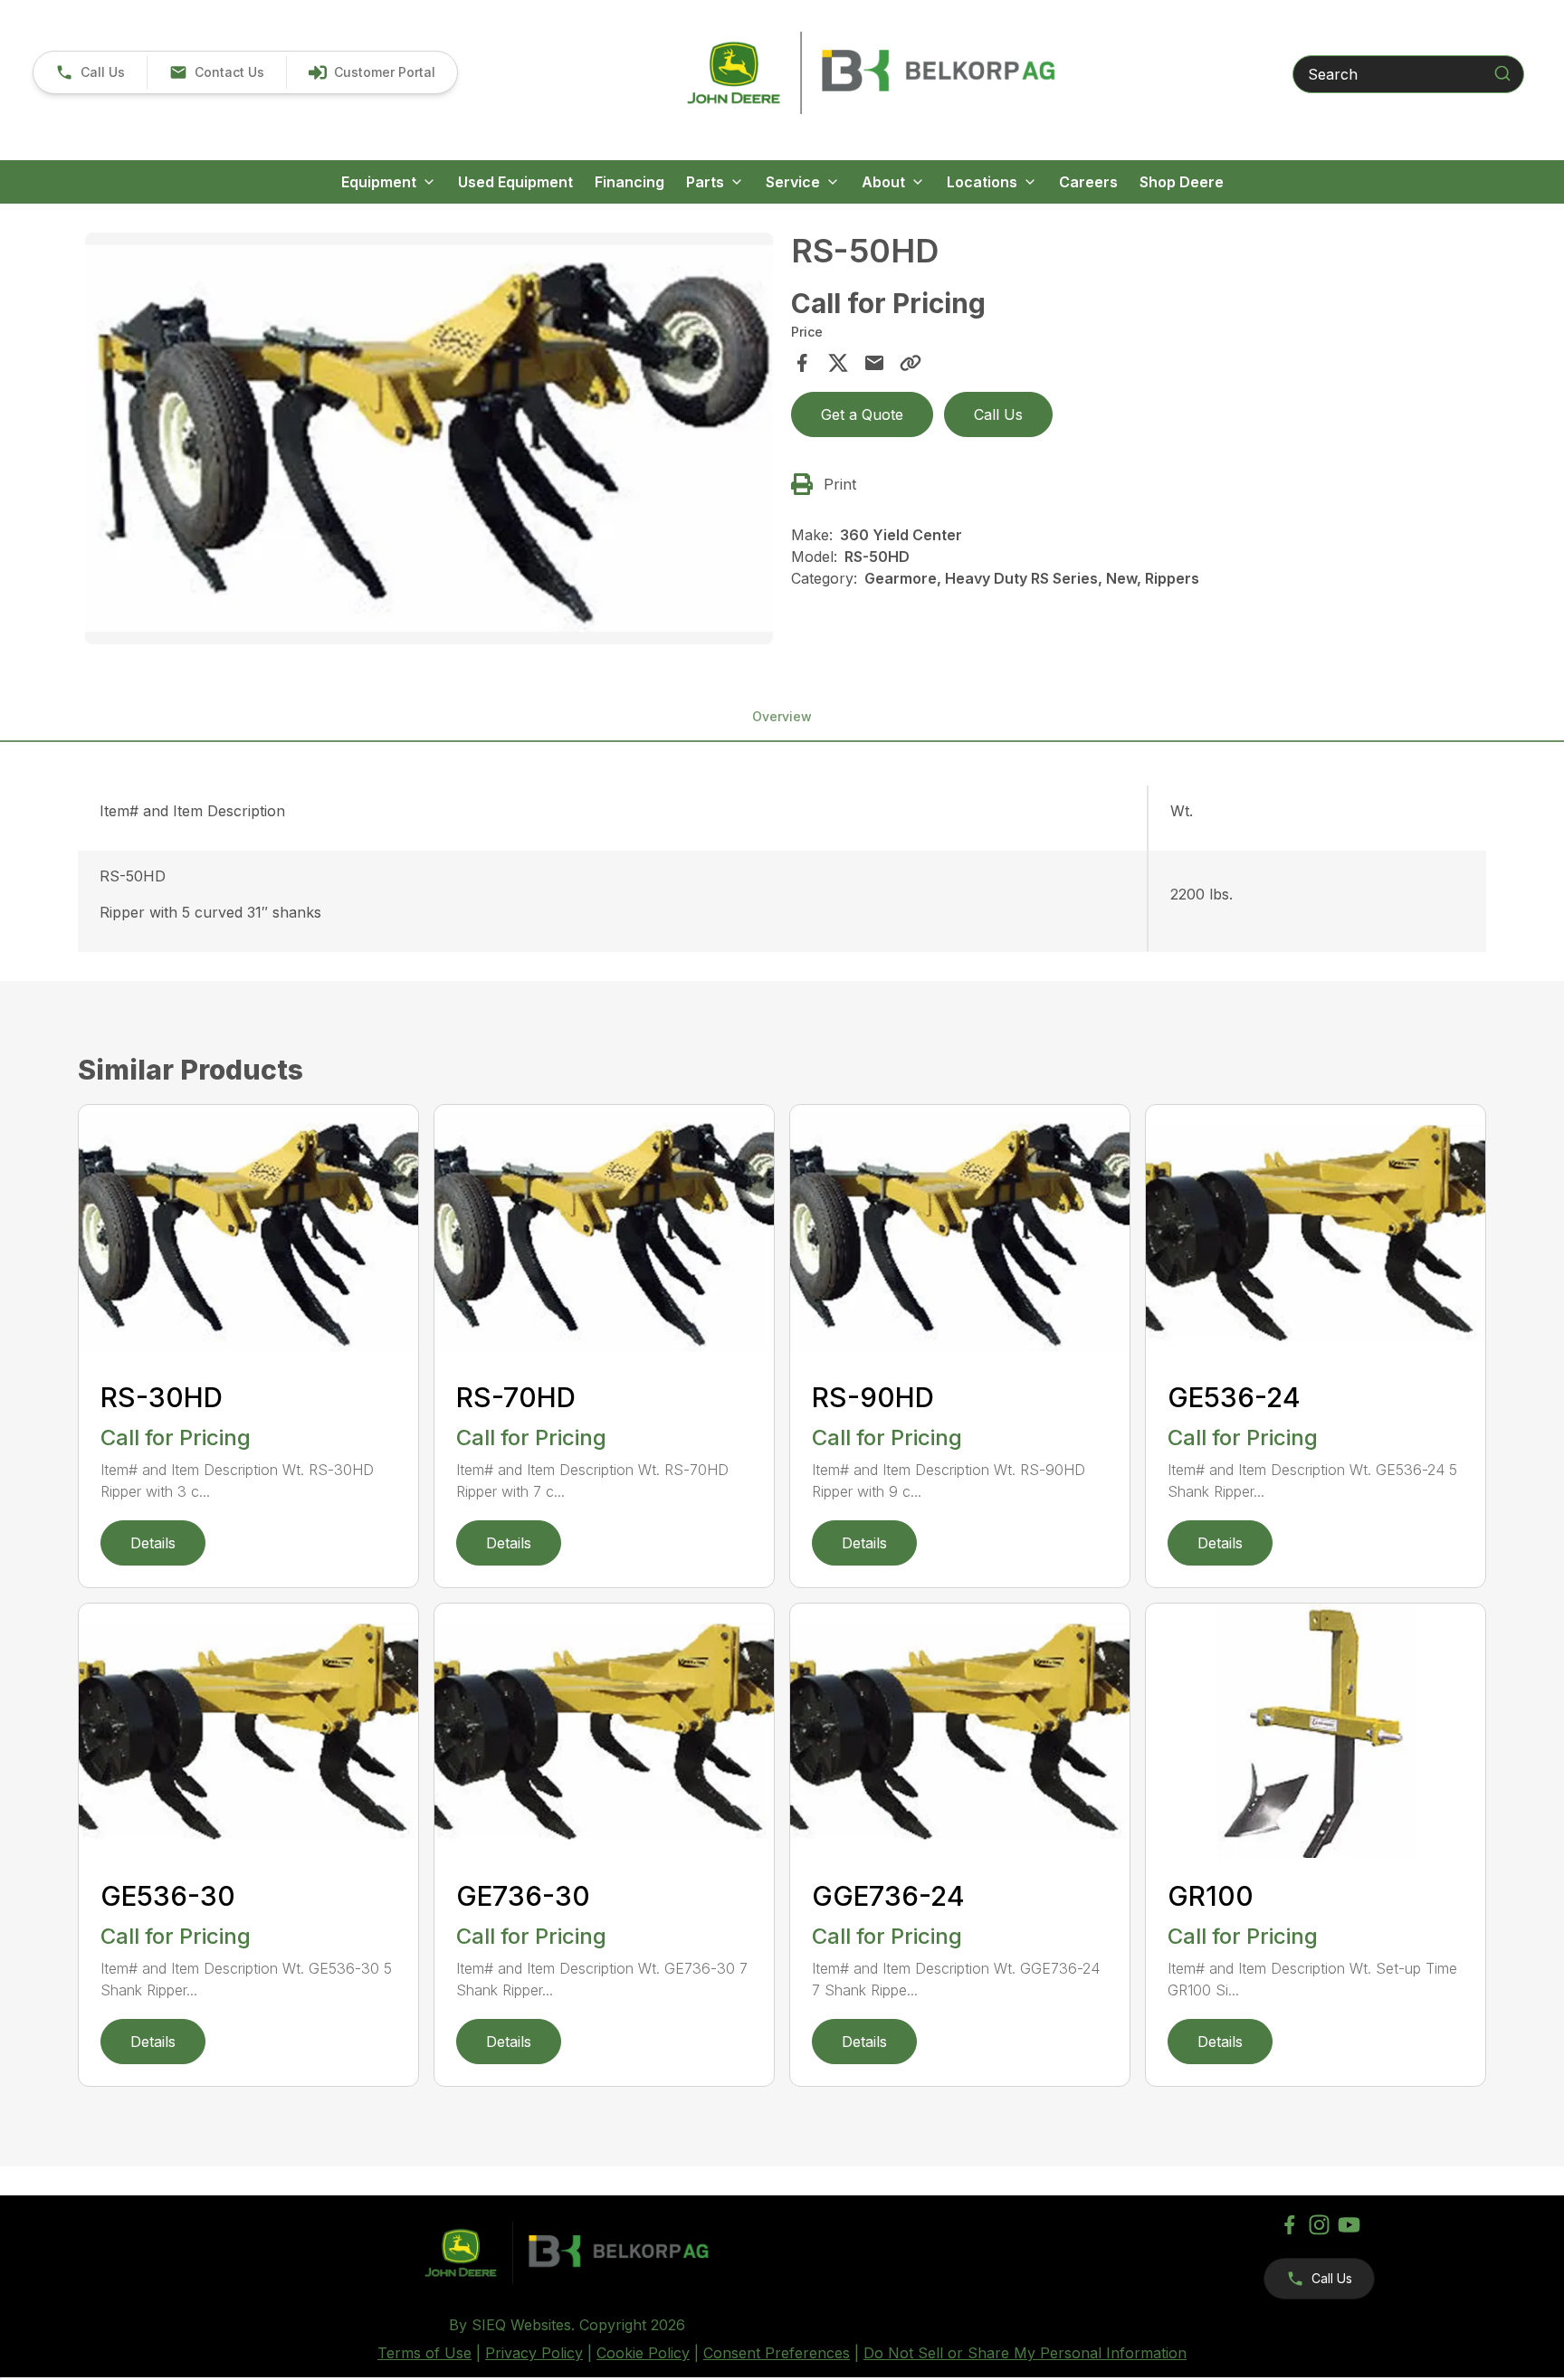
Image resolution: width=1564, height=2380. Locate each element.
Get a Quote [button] (862, 414)
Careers (1088, 182)
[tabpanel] (429, 442)
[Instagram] (1319, 2225)
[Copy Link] (911, 363)
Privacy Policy (534, 2353)
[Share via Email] (874, 363)
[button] (90, 72)
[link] (372, 72)
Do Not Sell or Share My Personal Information (1025, 2353)
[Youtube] (1349, 2225)
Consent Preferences (777, 2353)
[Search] (1502, 73)
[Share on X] (838, 363)
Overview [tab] (782, 716)
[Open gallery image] (429, 439)
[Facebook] (1289, 2225)
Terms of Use (424, 2353)
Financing (629, 182)
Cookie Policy (643, 2353)
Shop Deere (1182, 182)
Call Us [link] (998, 414)
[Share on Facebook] (802, 363)
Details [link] (153, 1543)
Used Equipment (515, 182)
